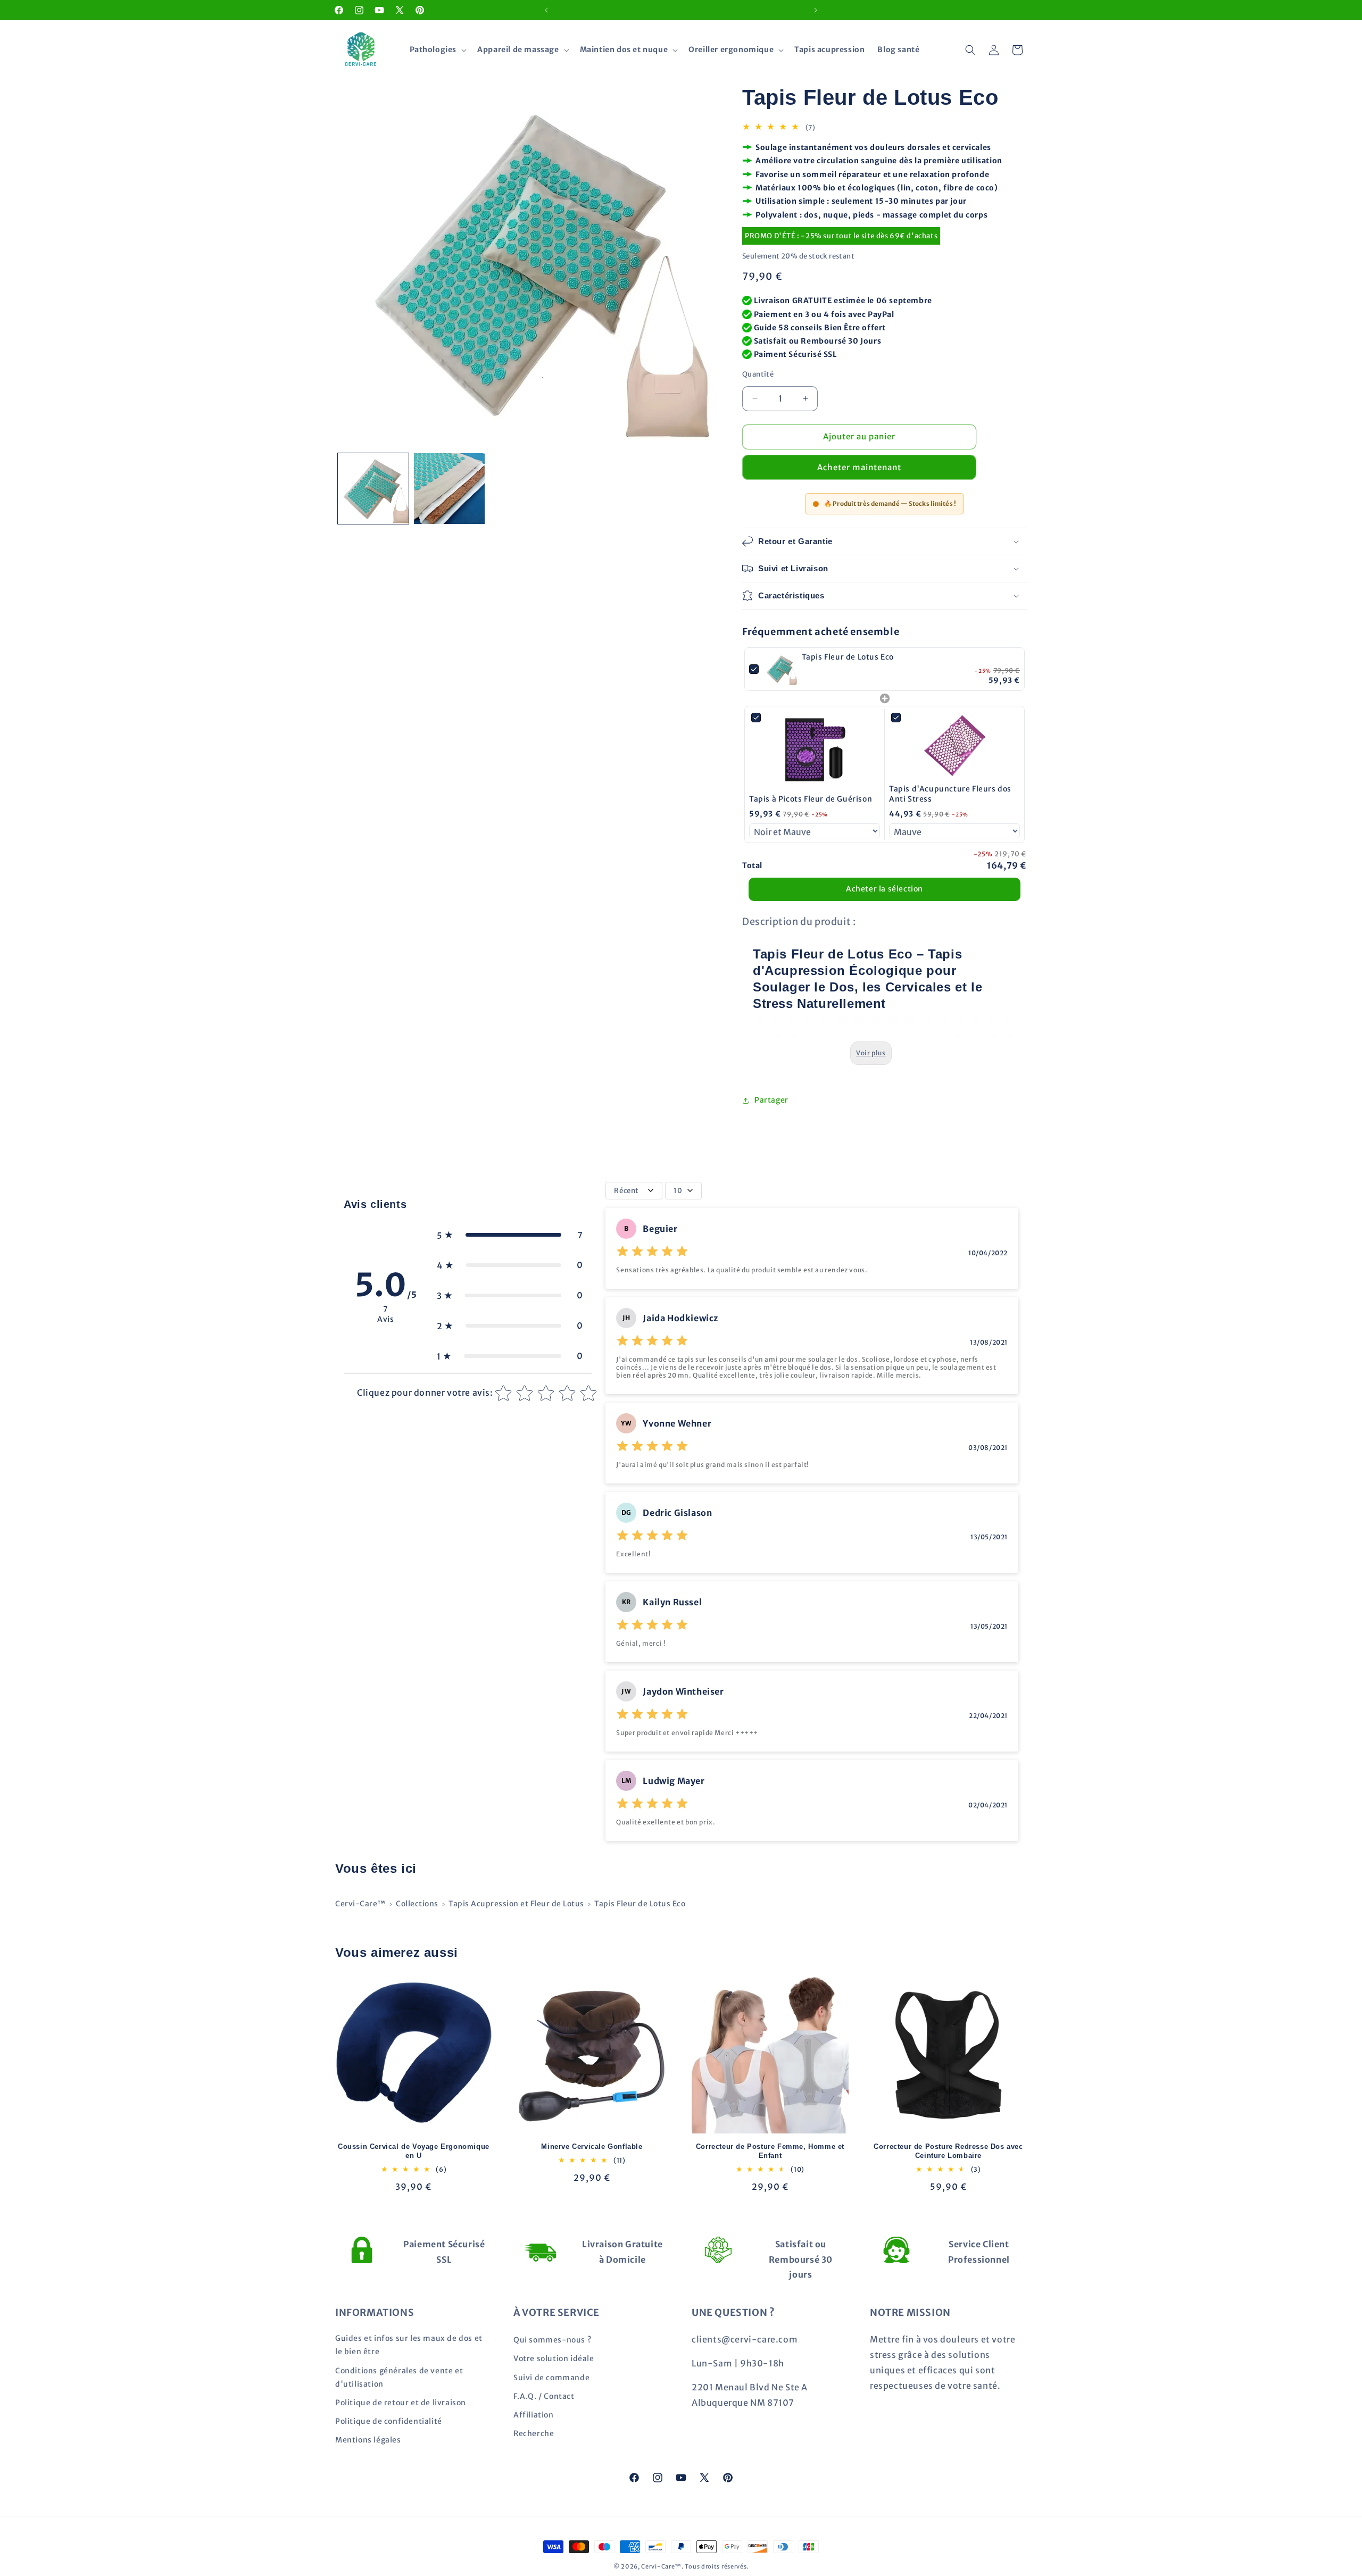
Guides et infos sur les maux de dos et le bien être (409, 2345)
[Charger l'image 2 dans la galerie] (449, 489)
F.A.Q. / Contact (544, 2396)
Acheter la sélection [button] (885, 889)
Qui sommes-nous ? (552, 2340)
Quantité (758, 374)
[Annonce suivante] (816, 10)
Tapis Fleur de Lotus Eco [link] (848, 657)
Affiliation (534, 2415)
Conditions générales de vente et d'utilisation (399, 2377)
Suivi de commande (551, 2378)
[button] (437, 49)
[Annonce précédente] (546, 10)
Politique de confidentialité (389, 2421)
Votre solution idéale (554, 2358)
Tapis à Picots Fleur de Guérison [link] (811, 799)
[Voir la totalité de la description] (871, 1053)
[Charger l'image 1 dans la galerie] (373, 489)
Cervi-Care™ (360, 1904)
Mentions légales (368, 2440)
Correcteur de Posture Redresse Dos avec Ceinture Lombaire (948, 2151)
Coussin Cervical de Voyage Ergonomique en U (414, 2151)
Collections (417, 1904)
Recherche (534, 2433)
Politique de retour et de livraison (401, 2403)
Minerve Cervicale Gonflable (592, 2146)
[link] (780, 669)
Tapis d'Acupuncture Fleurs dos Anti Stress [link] (950, 794)
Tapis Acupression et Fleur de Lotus (516, 1904)
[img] (652, 1253)
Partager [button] (771, 1100)
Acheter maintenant (859, 467)
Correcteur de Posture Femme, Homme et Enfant (770, 2151)
